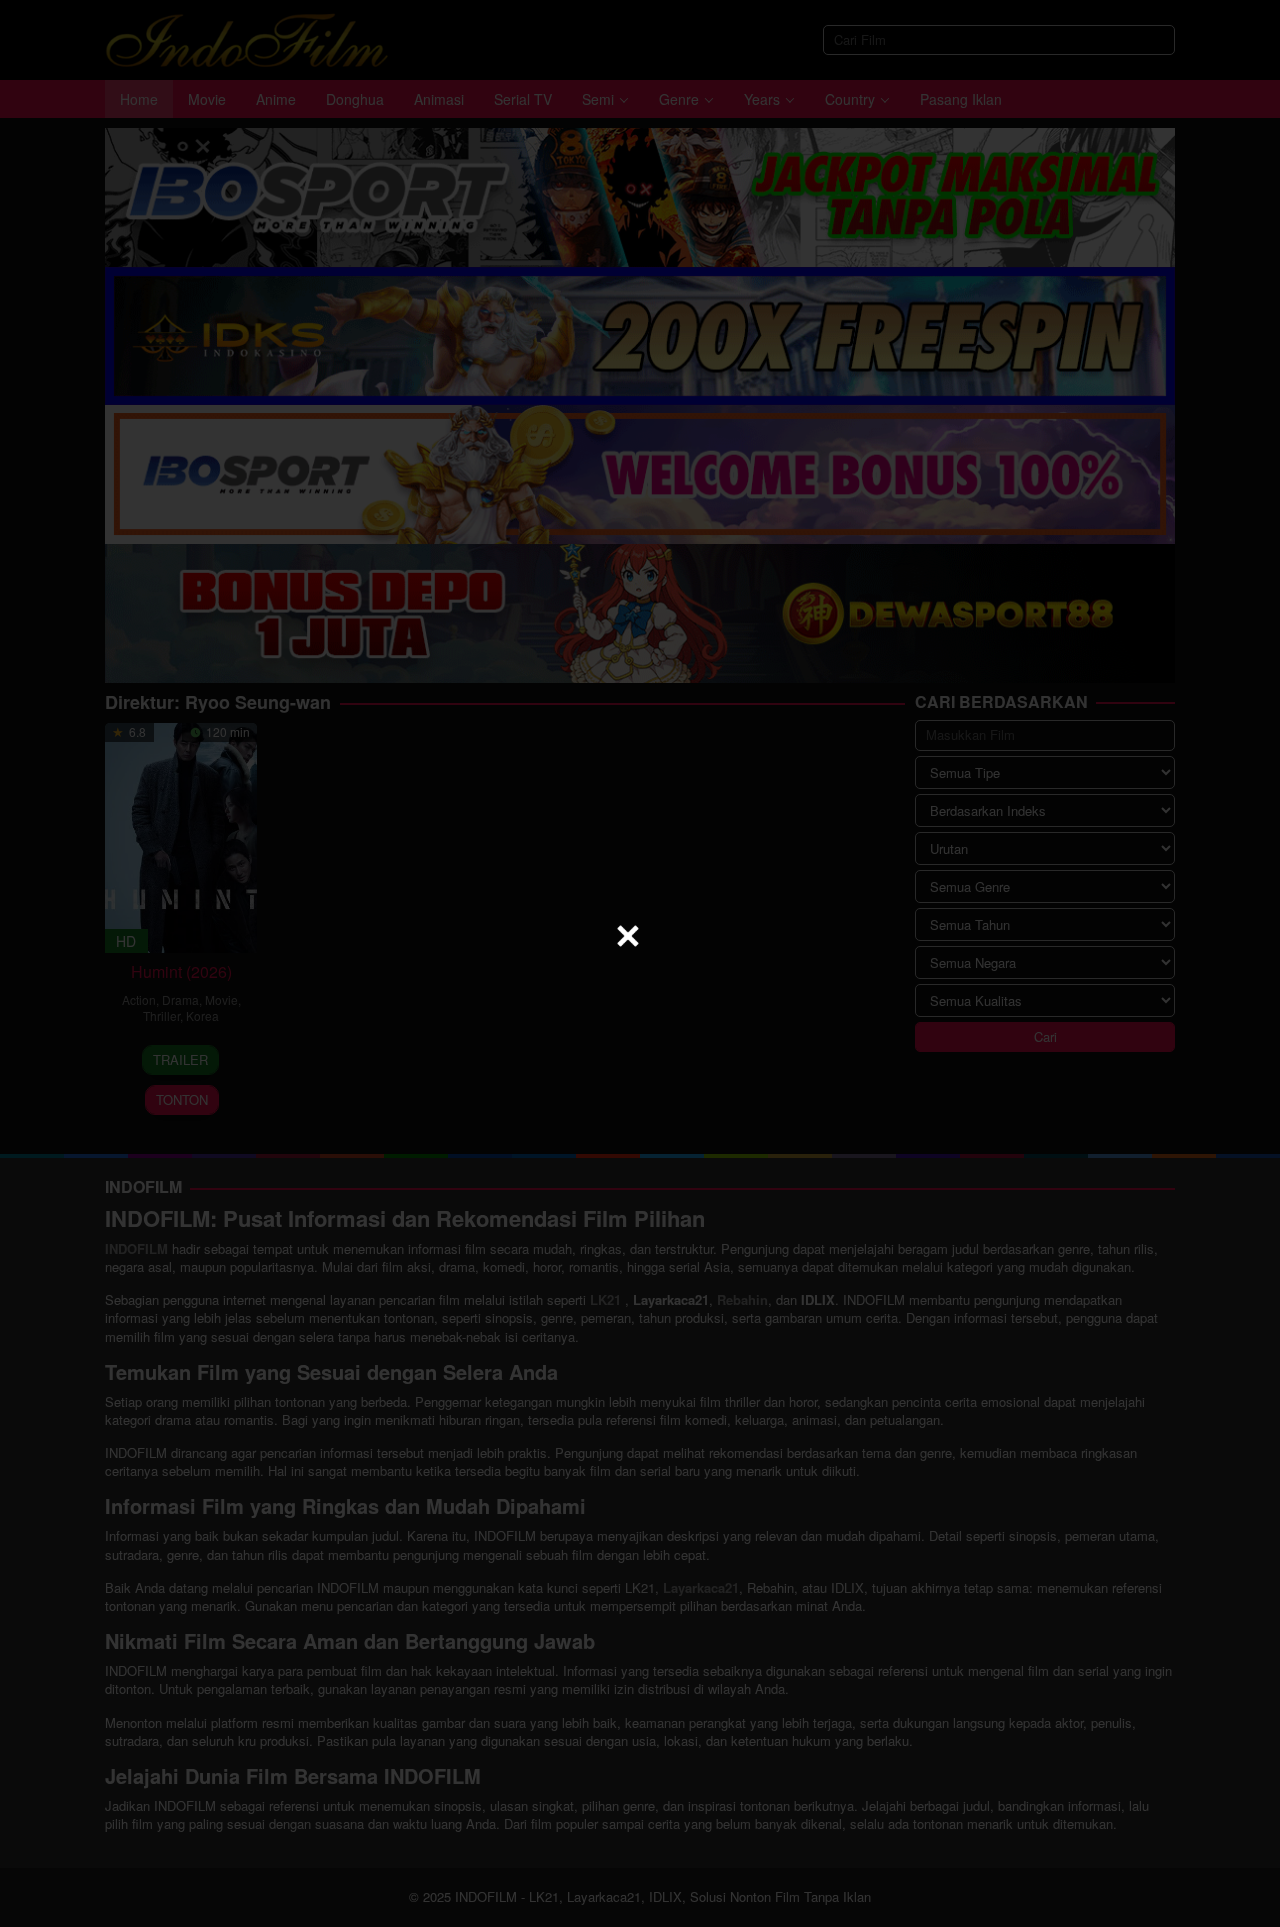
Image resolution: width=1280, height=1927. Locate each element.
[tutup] (628, 936)
